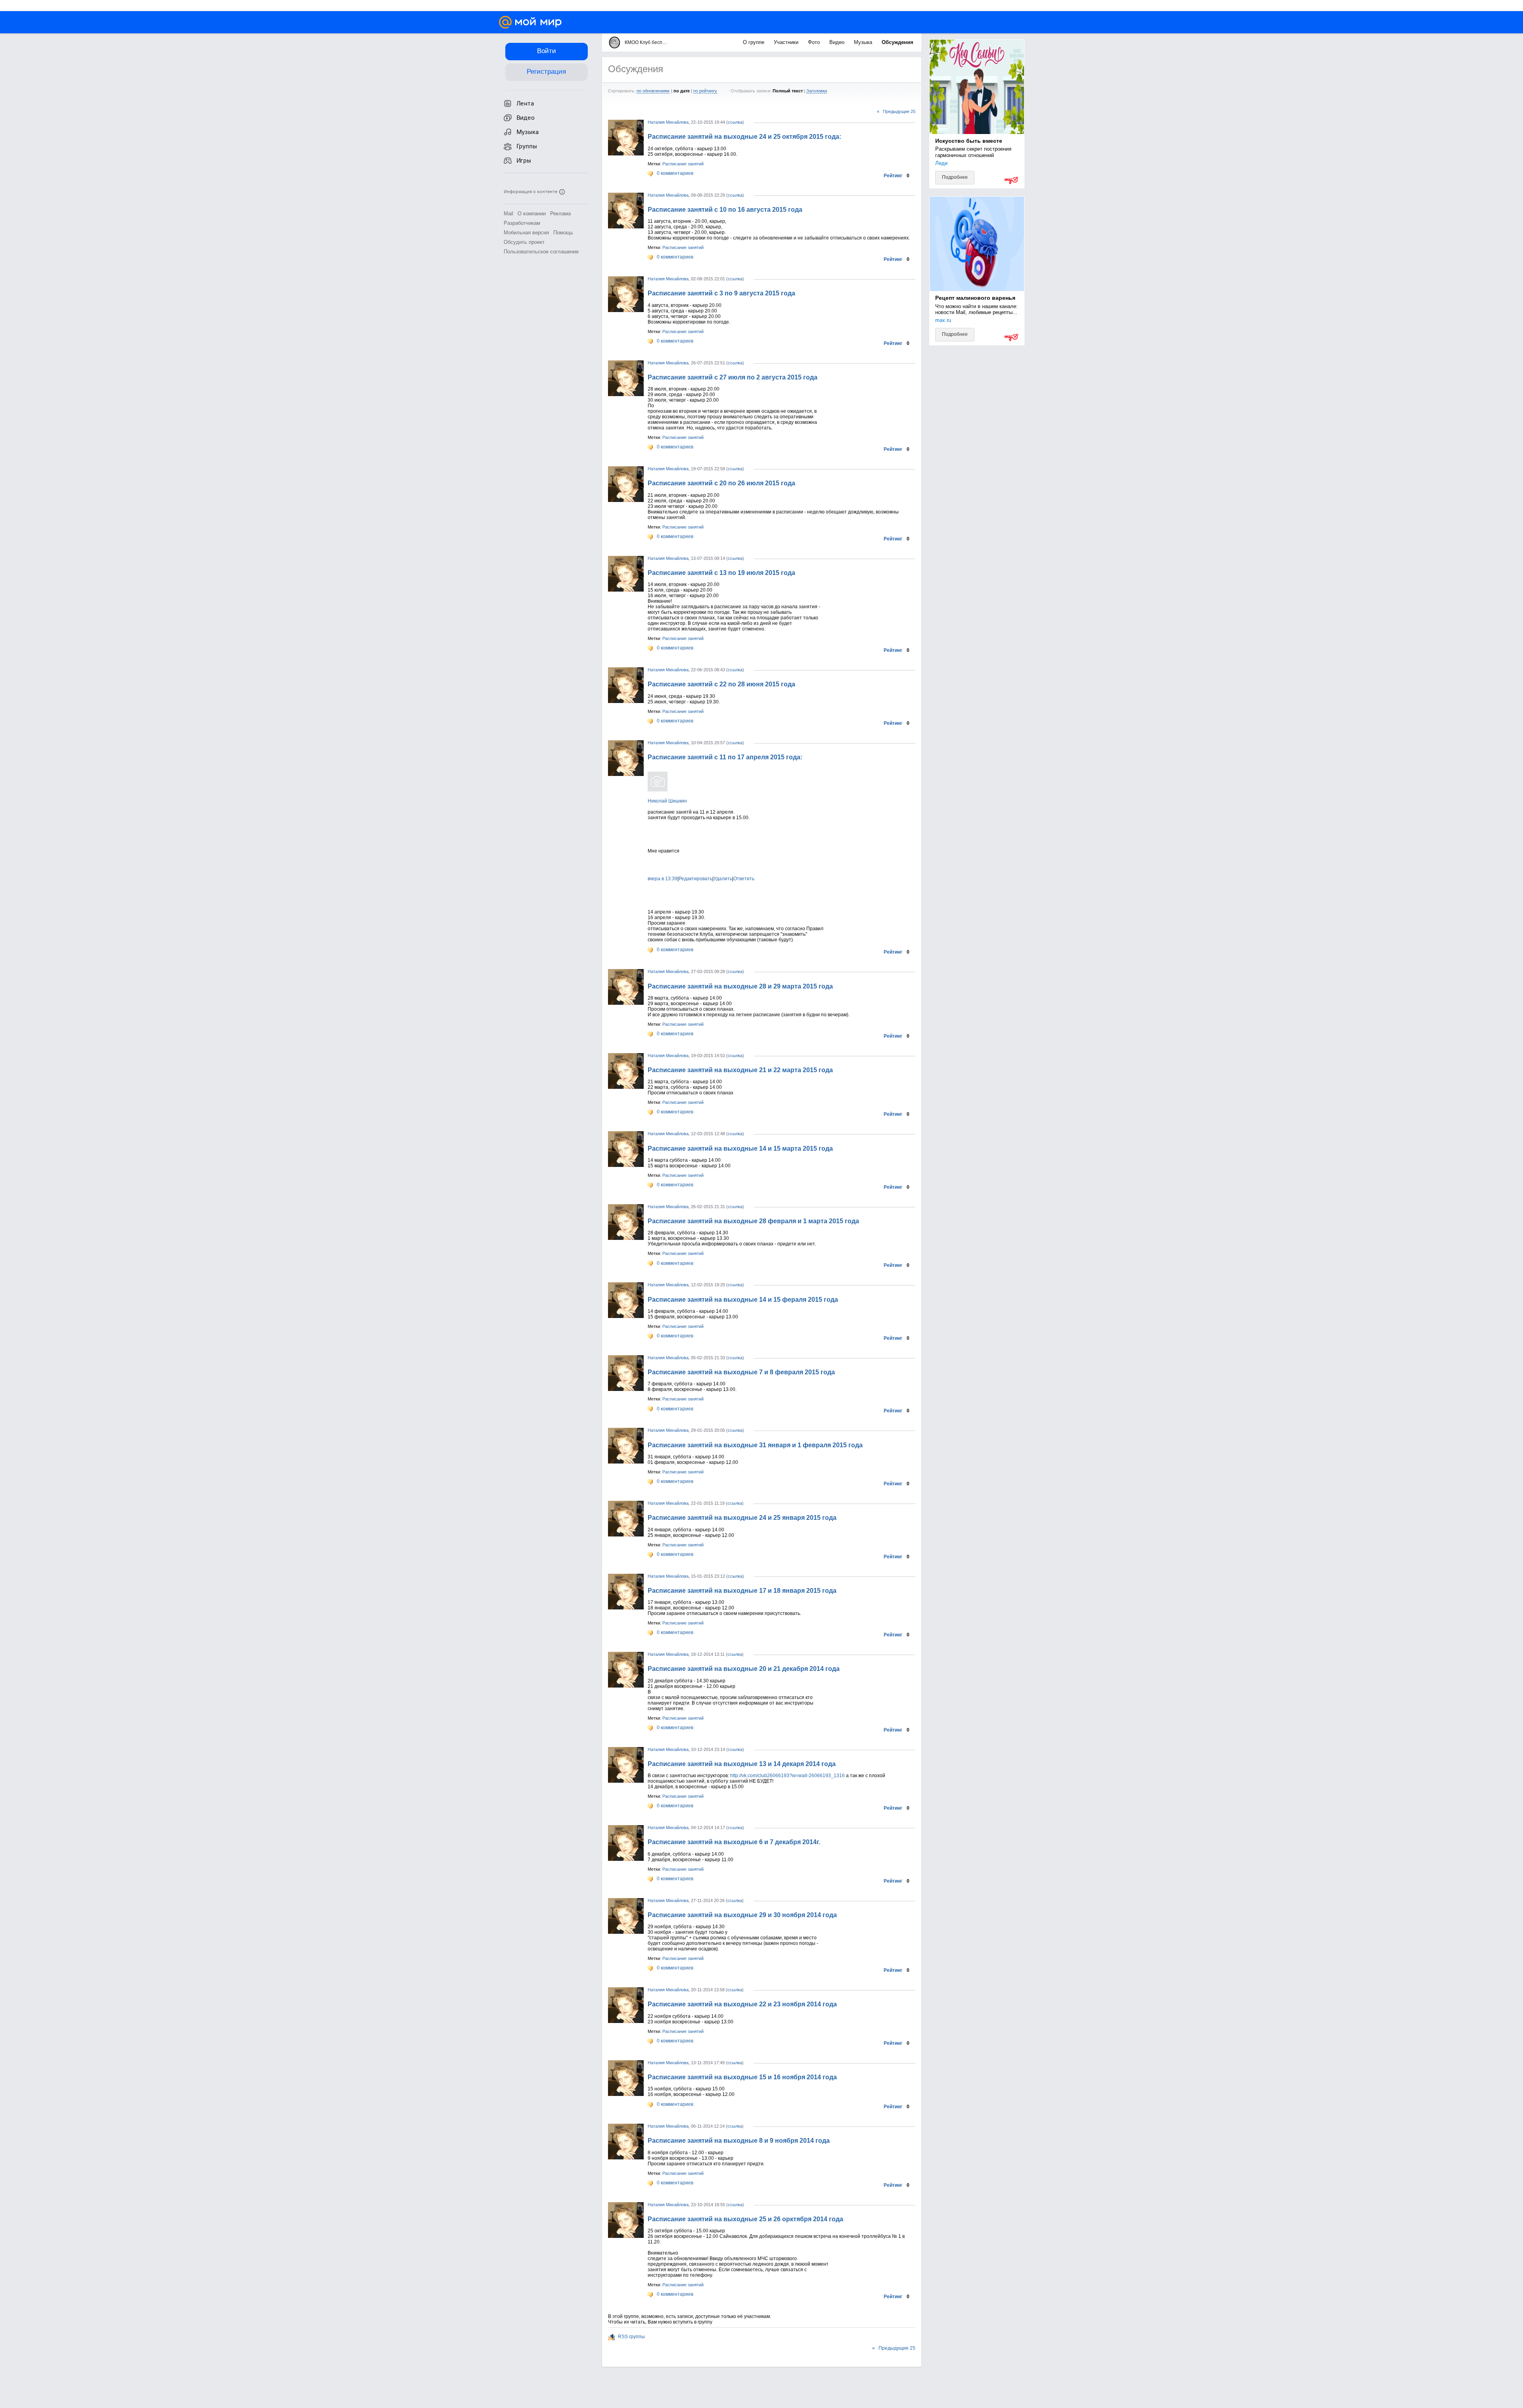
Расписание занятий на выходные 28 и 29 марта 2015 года (740, 986)
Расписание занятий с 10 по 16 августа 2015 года (725, 210)
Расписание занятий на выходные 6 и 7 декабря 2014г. (734, 1842)
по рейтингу (705, 91)
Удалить (723, 879)
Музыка (864, 42)
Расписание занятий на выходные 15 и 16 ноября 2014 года (742, 2077)
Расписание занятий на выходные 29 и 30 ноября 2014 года (742, 1915)
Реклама (560, 214)
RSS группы (631, 2337)
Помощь (563, 233)
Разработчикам (522, 223)
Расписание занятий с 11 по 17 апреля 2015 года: (725, 757)
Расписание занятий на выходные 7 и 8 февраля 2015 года (741, 1372)
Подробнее (955, 177)
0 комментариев (674, 173)
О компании (532, 214)
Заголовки (817, 91)
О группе (754, 42)
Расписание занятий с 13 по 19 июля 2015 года (721, 573)
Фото (815, 42)
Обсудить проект (524, 242)
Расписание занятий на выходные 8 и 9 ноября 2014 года (739, 2141)
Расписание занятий (683, 164)
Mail (508, 214)
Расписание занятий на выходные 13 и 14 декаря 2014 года (742, 1764)
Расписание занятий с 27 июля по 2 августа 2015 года (733, 377)
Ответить (744, 879)
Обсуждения (898, 42)
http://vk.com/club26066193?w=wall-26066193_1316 (787, 1776)
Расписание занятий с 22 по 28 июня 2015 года (721, 684)
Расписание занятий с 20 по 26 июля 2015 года (721, 483)
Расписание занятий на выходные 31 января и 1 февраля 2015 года (755, 1445)
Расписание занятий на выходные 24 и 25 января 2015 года (742, 1518)
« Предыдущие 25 (896, 111)
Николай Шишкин (667, 801)
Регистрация (546, 72)
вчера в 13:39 (663, 879)
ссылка (735, 122)
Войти (547, 51)
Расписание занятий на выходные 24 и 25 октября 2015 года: (744, 137)
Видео (838, 42)
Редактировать (695, 879)
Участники (787, 42)
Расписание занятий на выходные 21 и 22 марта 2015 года (740, 1070)
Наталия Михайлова (668, 122)
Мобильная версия (526, 233)
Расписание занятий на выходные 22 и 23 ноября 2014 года (742, 2004)
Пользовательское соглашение (541, 252)
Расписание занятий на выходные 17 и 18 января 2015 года (742, 1591)
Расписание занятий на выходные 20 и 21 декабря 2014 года (744, 1669)
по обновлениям (653, 91)
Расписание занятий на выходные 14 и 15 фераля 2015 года (743, 1300)
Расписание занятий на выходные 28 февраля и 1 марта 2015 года (753, 1221)
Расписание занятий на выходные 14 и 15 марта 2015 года (740, 1148)
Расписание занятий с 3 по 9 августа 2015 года (721, 293)
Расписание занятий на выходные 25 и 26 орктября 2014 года (745, 2219)
